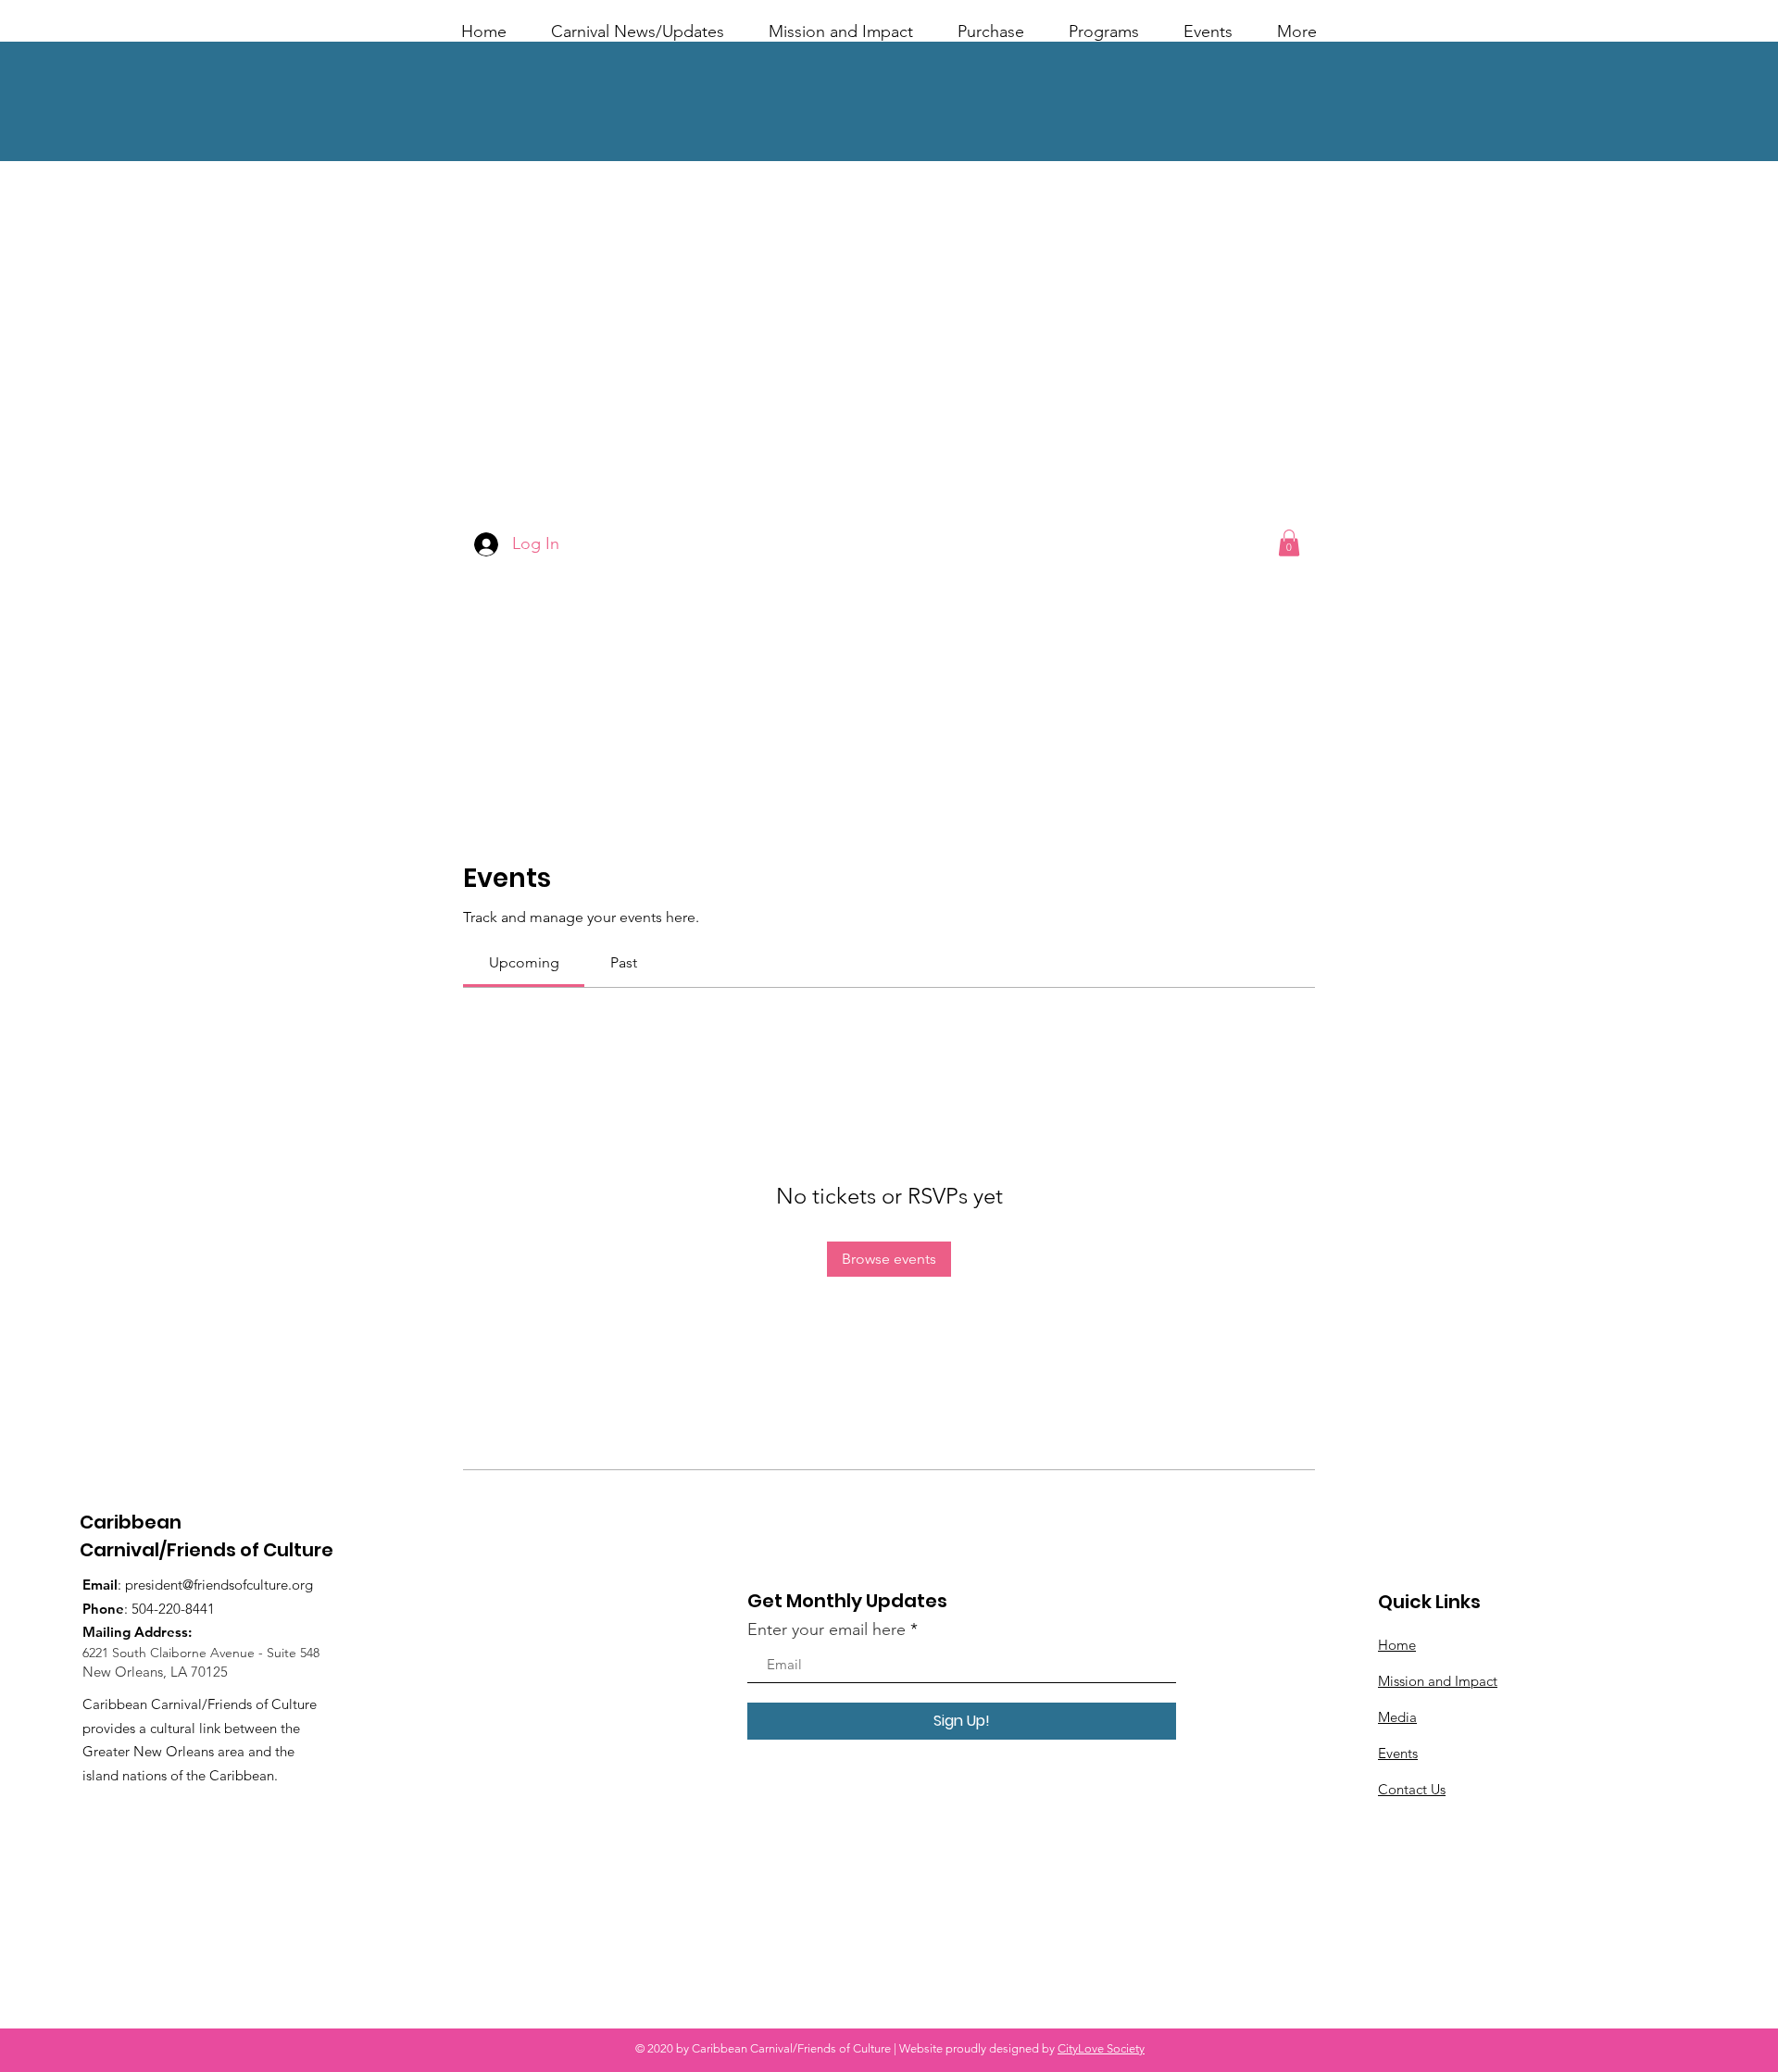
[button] (1289, 543)
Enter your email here (826, 1629)
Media (1397, 1717)
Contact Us (1412, 1789)
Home (1397, 1645)
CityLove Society (1101, 2048)
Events (1398, 1753)
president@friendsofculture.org (219, 1585)
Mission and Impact (1438, 1681)
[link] (524, 962)
